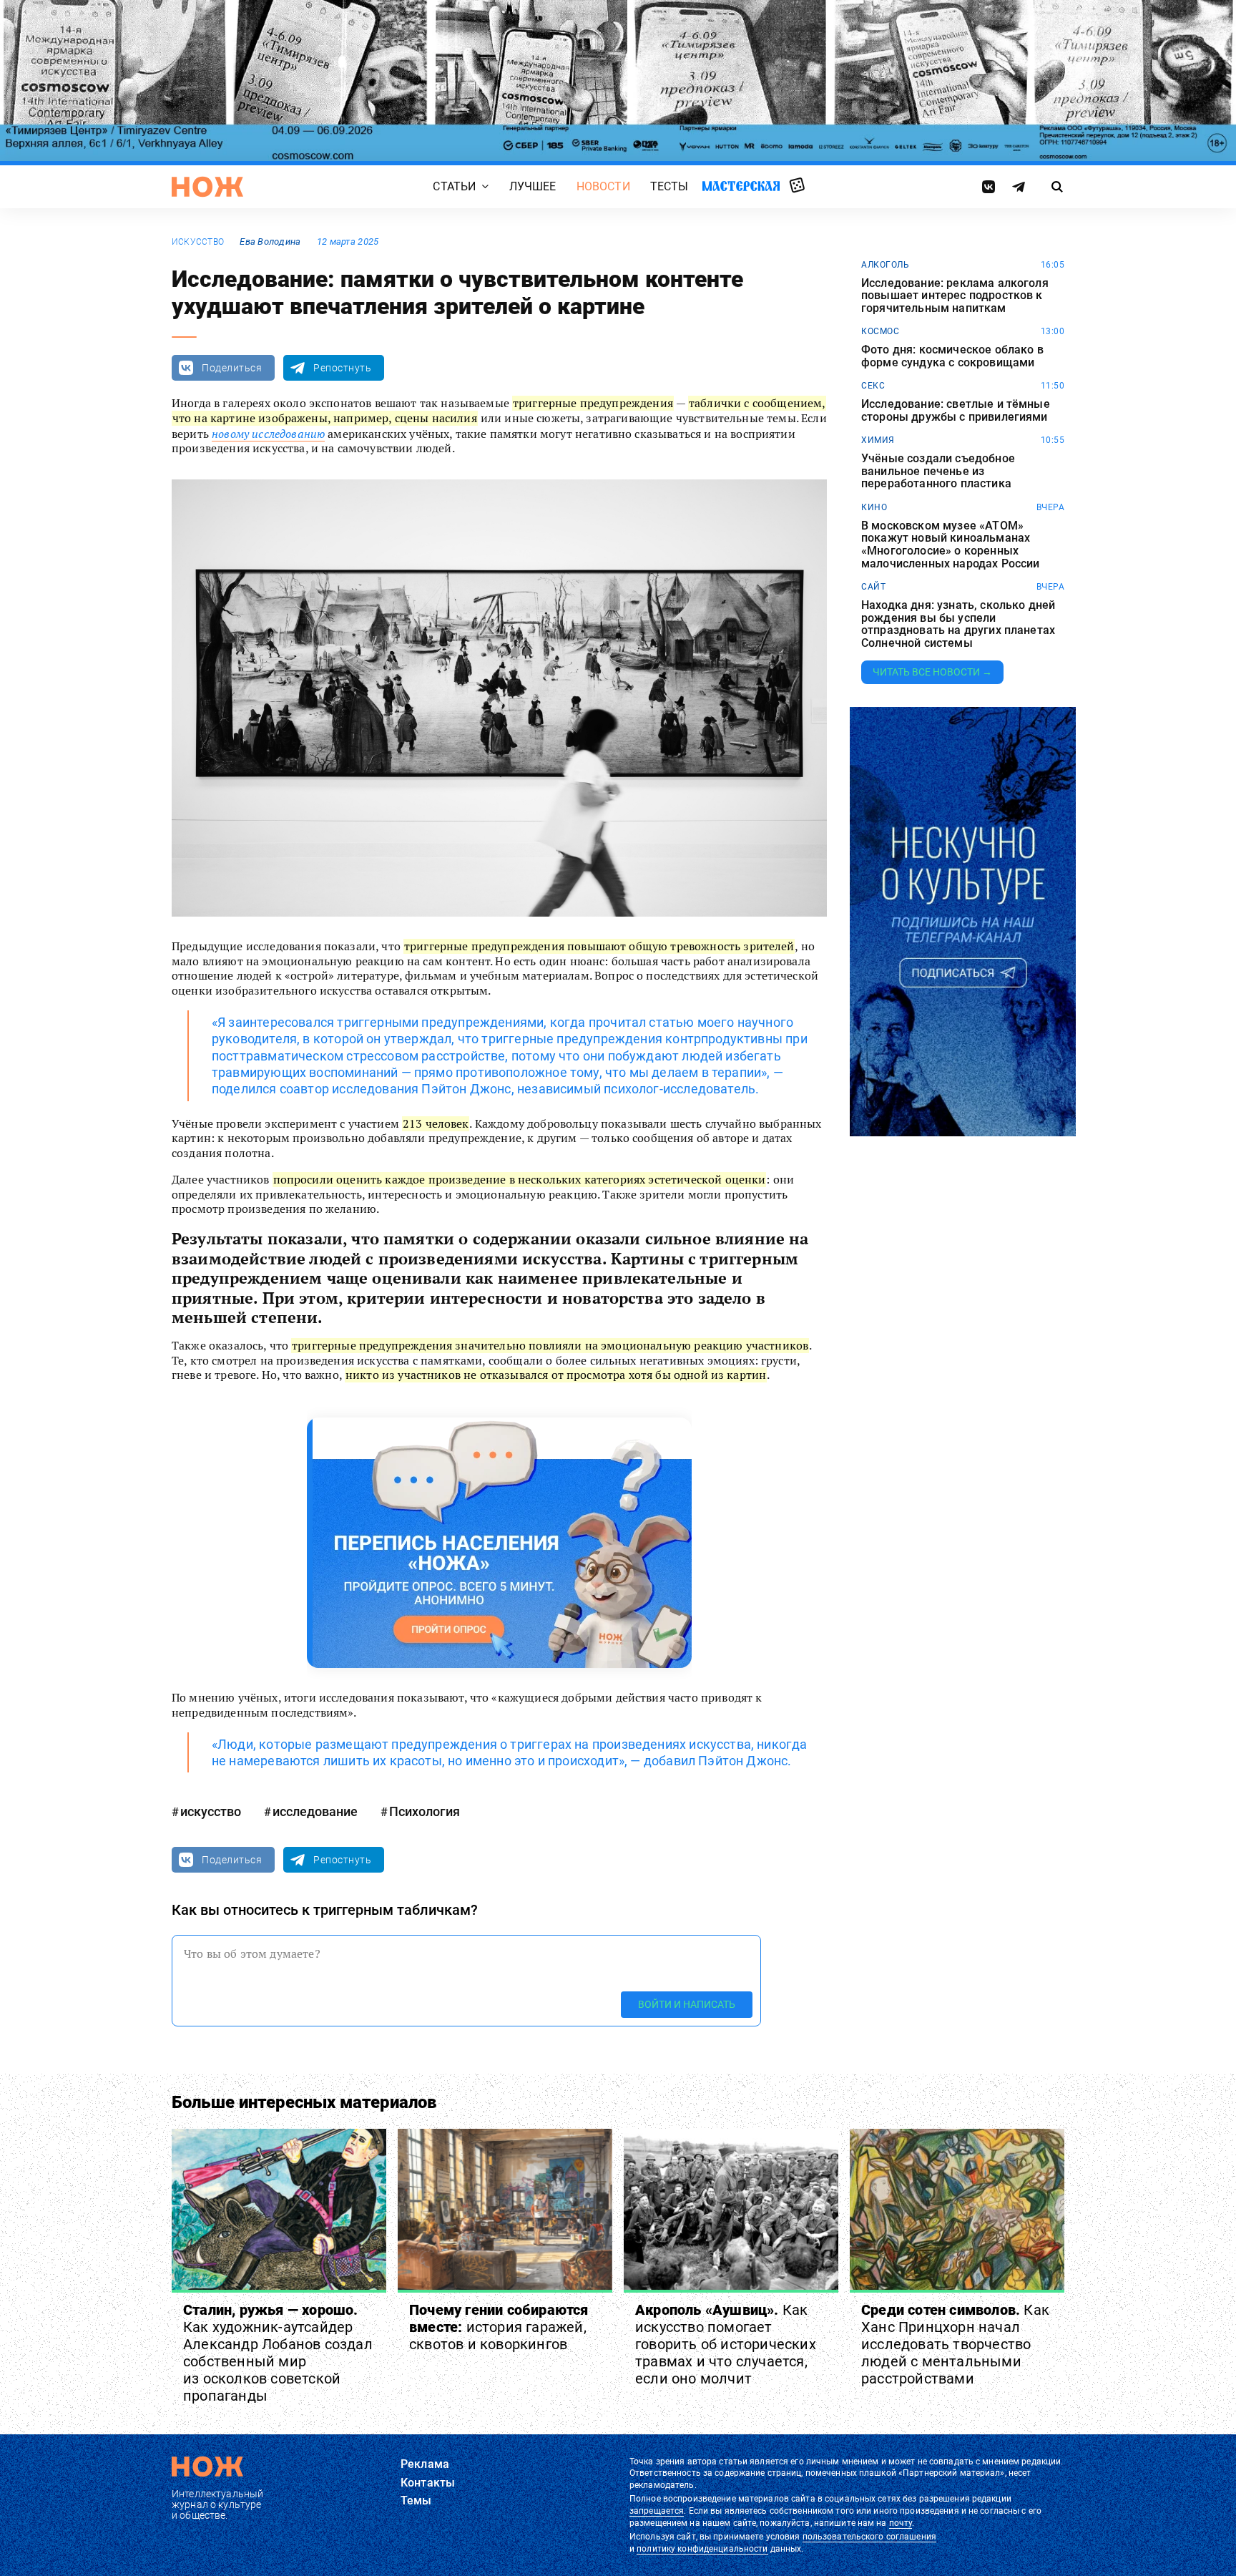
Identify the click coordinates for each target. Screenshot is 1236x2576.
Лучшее (533, 186)
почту (901, 2523)
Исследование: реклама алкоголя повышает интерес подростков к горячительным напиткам (955, 296)
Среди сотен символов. (955, 2344)
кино (874, 507)
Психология (425, 1811)
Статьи (454, 186)
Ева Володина (270, 241)
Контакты (428, 2483)
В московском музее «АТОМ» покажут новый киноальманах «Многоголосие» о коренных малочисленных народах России (950, 545)
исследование (315, 1811)
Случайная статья (797, 186)
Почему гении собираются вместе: (499, 2327)
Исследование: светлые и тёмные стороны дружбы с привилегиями (956, 410)
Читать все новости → (932, 672)
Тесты (669, 186)
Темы (416, 2501)
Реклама (425, 2464)
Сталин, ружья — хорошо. (278, 2353)
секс (873, 386)
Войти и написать (687, 2004)
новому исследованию (268, 434)
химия (878, 440)
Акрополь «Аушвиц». (726, 2344)
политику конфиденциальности (702, 2549)
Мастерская (741, 186)
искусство (198, 242)
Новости (603, 186)
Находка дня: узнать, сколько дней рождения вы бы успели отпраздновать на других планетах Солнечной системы (958, 624)
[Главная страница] (207, 187)
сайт (873, 587)
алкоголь (885, 265)
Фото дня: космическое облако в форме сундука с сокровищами (952, 356)
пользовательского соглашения (869, 2537)
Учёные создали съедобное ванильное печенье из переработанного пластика (938, 471)
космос (880, 331)
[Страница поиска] (1058, 187)
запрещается (657, 2511)
